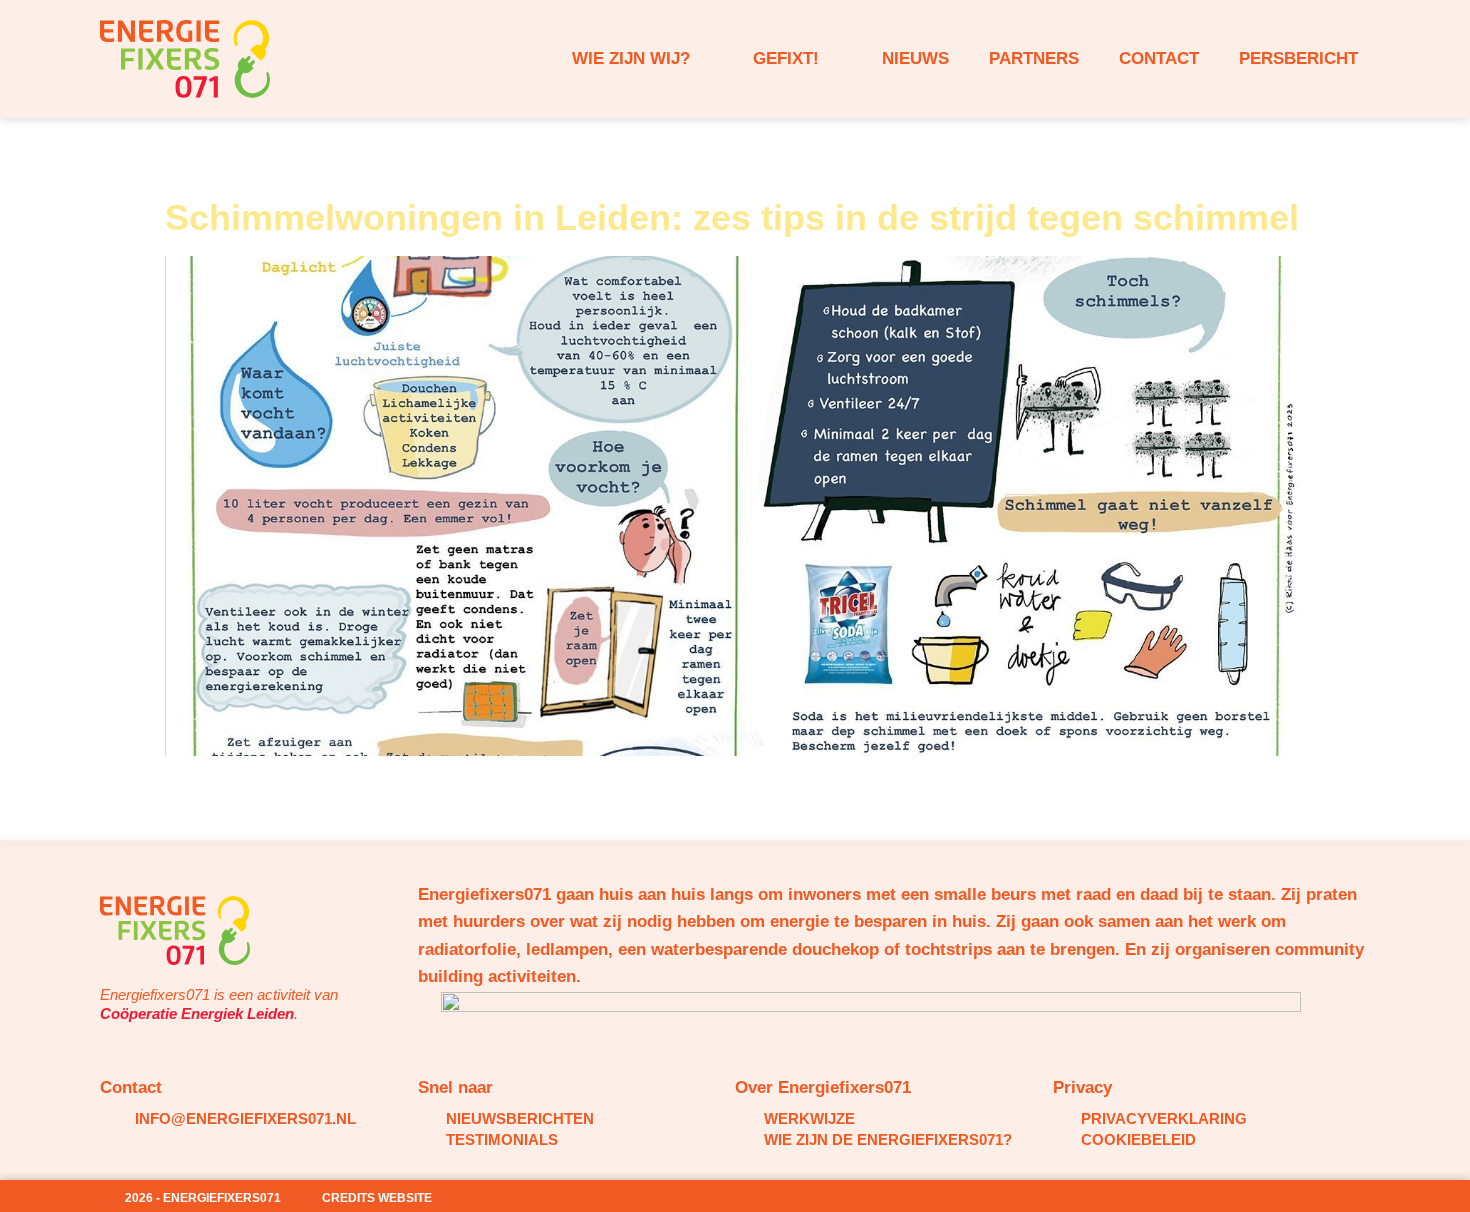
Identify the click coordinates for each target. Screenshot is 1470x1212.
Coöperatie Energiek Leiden (197, 1013)
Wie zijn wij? (631, 58)
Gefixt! (786, 58)
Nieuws (915, 58)
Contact (1159, 58)
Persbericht (1298, 58)
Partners (1034, 58)
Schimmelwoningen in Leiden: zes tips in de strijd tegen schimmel (732, 217)
